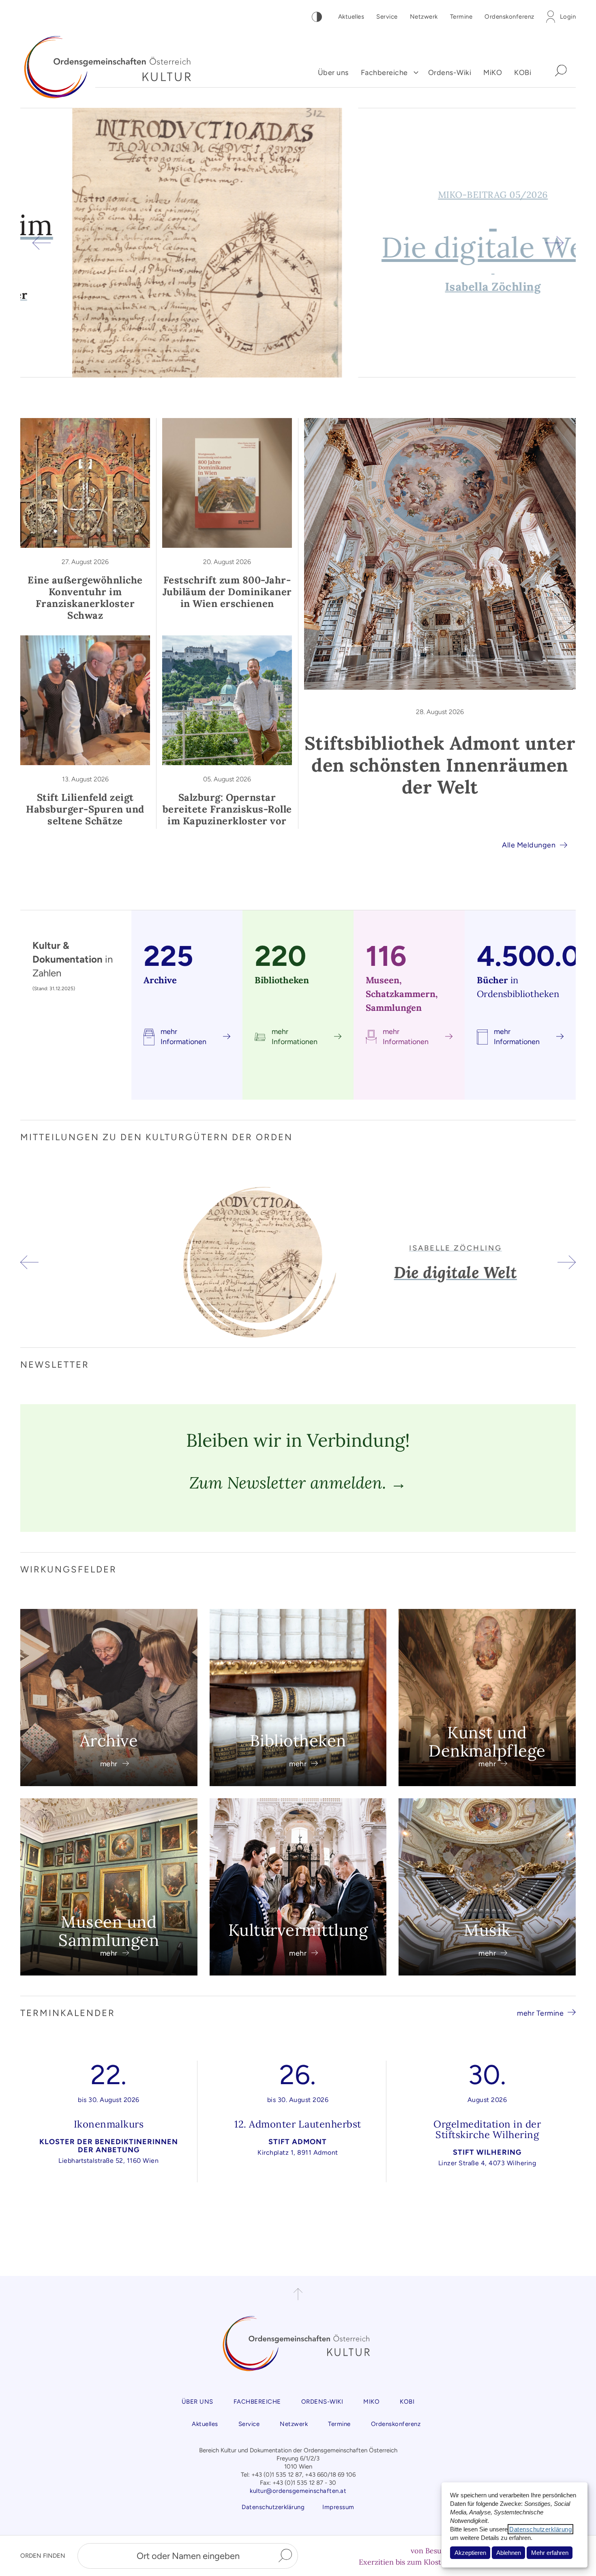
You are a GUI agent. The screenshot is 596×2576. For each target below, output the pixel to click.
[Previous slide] (42, 243)
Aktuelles (351, 17)
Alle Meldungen (529, 845)
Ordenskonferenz (509, 17)
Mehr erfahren (550, 2553)
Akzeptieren (470, 2553)
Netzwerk (424, 17)
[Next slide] (554, 243)
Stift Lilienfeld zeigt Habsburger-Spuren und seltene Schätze (85, 809)
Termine (461, 17)
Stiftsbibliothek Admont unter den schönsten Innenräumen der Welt (440, 765)
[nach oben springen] (298, 2294)
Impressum (338, 2507)
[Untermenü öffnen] (416, 73)
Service (387, 17)
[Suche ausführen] (285, 2556)
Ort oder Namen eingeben (188, 2556)
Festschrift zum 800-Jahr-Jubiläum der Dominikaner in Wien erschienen (227, 592)
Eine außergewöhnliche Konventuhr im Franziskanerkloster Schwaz (85, 598)
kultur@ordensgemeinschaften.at (298, 2491)
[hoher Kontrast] (317, 17)
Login (568, 17)
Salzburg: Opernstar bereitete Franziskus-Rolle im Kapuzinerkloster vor (227, 809)
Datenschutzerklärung (540, 2529)
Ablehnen (509, 2553)
